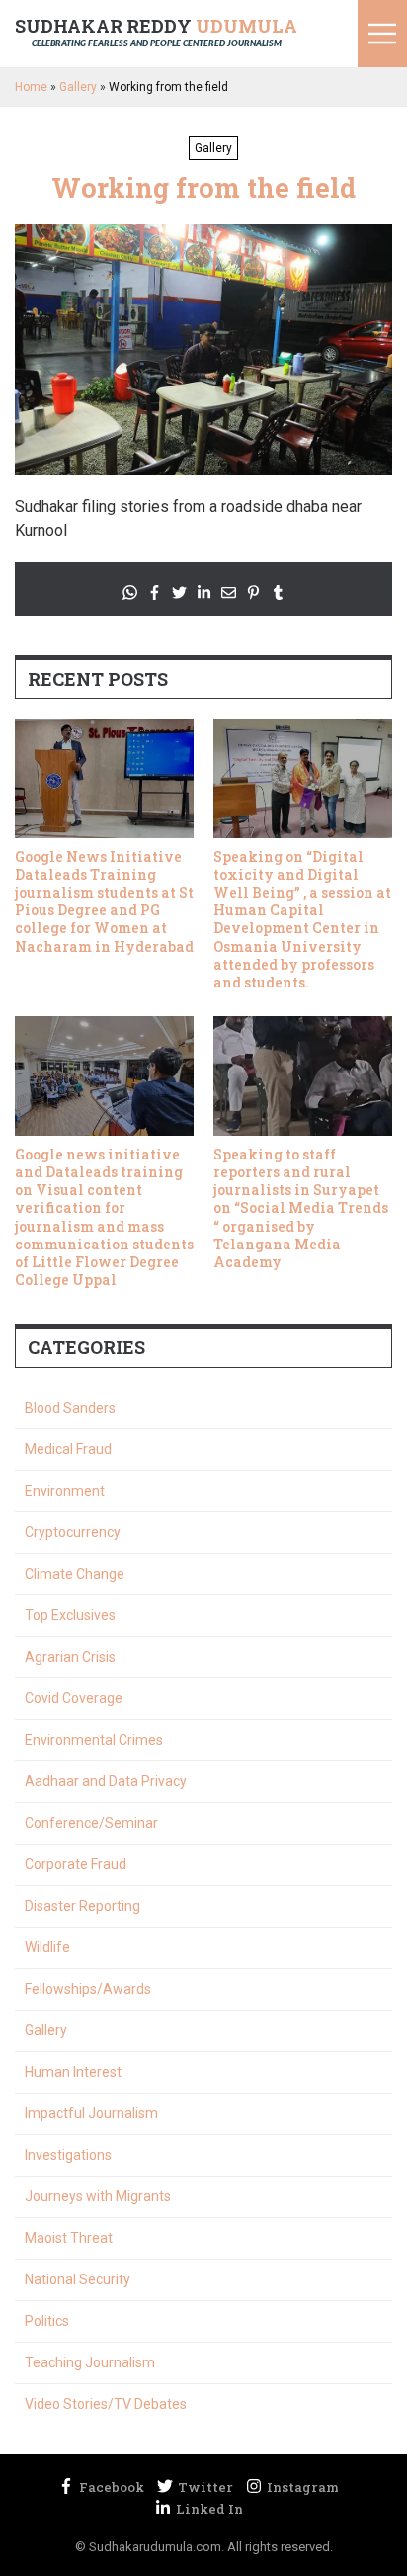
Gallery (78, 87)
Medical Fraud (68, 1449)
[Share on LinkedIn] (204, 593)
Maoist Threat (69, 2238)
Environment (65, 1491)
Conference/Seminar (91, 1823)
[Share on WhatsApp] (130, 593)
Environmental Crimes (94, 1740)
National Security (78, 2279)
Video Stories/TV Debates (106, 2404)
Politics (47, 2321)
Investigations (68, 2155)
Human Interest (73, 2072)
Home (31, 87)
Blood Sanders (70, 1408)
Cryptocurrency (73, 1532)
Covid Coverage (74, 1698)
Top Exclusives (70, 1615)
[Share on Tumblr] (278, 593)
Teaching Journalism (90, 2362)
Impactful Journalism (91, 2113)
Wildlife (47, 1947)
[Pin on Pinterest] (253, 593)
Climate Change (75, 1574)
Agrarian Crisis (70, 1657)
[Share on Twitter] (179, 593)
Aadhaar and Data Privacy (106, 1781)
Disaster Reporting (82, 1906)
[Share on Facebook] (155, 593)
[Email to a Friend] (229, 593)
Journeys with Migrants (98, 2196)
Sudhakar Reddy (156, 32)
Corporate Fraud (76, 1864)
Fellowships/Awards (88, 1989)
